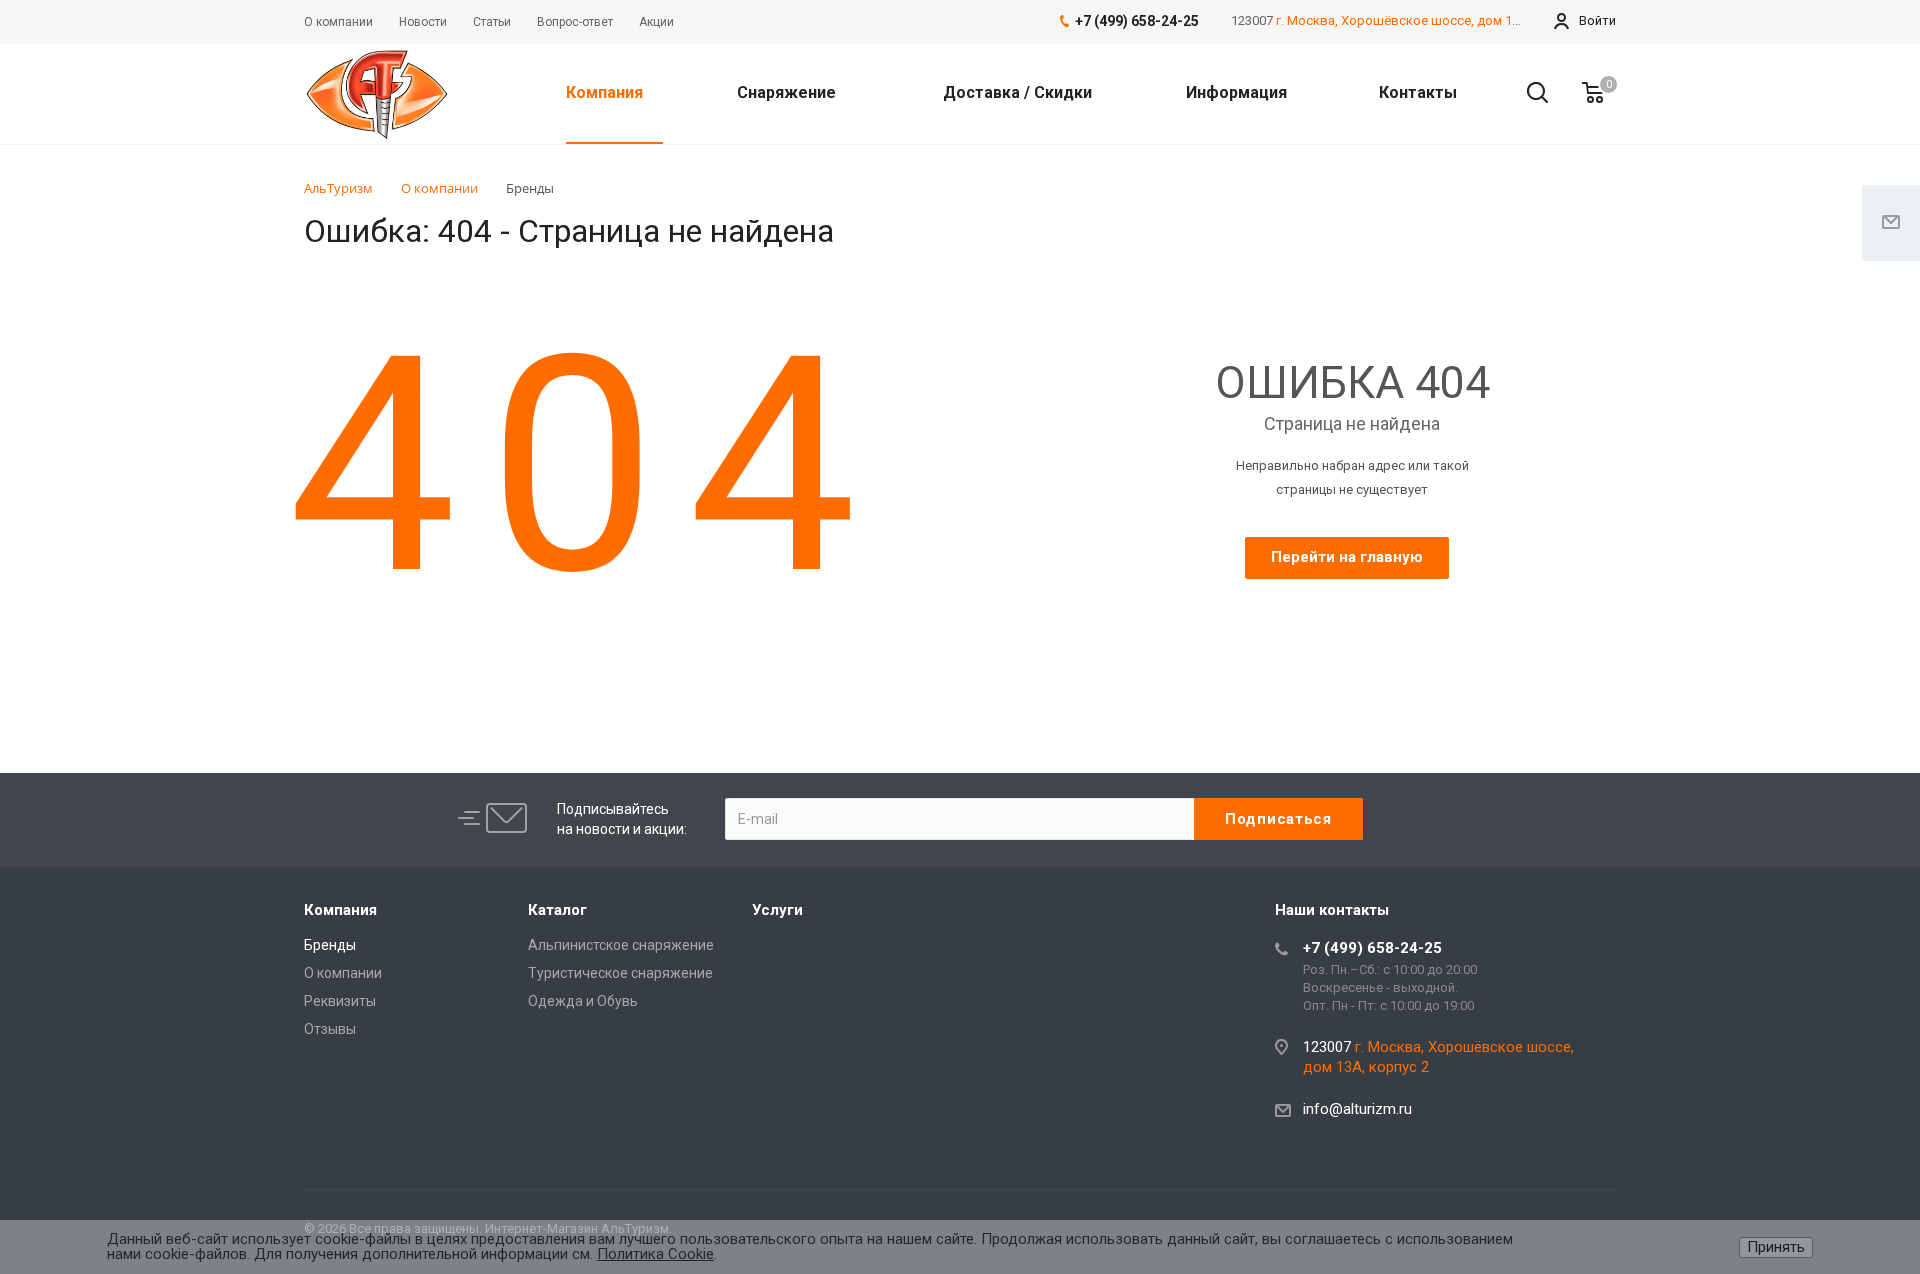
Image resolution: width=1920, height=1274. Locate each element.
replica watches (888, 661)
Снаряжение (788, 92)
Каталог (557, 910)
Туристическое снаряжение (620, 973)
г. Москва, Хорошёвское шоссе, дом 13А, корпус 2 (1431, 20)
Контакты (1418, 92)
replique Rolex (629, 661)
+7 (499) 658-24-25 (1372, 948)
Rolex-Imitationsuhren (756, 660)
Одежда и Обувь (583, 1001)
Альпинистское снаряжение (621, 945)
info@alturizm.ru (1357, 1109)
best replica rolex (360, 661)
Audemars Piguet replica (500, 661)
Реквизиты (340, 1001)
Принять (1776, 1247)
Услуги (777, 910)
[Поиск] (1528, 93)
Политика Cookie (655, 1254)
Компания (606, 92)
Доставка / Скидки (1017, 92)
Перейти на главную (1347, 557)
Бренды (330, 945)
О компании (343, 973)
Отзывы (330, 1029)
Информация (1238, 92)
